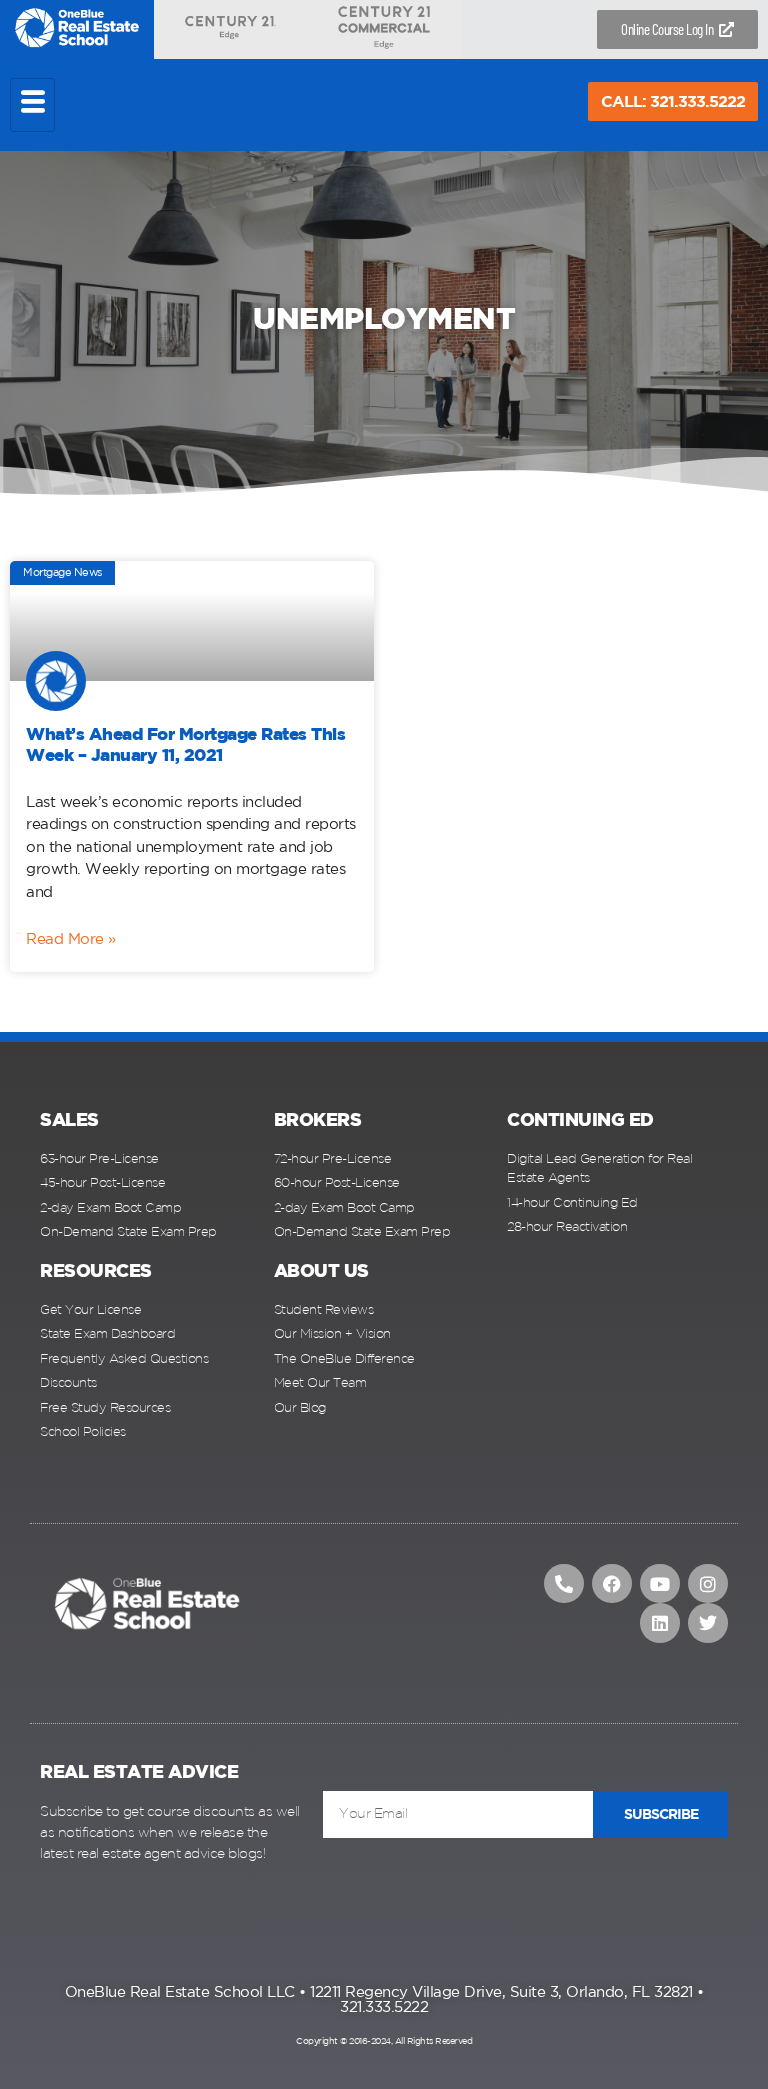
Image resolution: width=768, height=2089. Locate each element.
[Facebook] (612, 1584)
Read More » (71, 939)
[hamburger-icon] (32, 105)
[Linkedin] (660, 1623)
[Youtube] (660, 1584)
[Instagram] (708, 1584)
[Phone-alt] (564, 1584)
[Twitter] (708, 1623)
